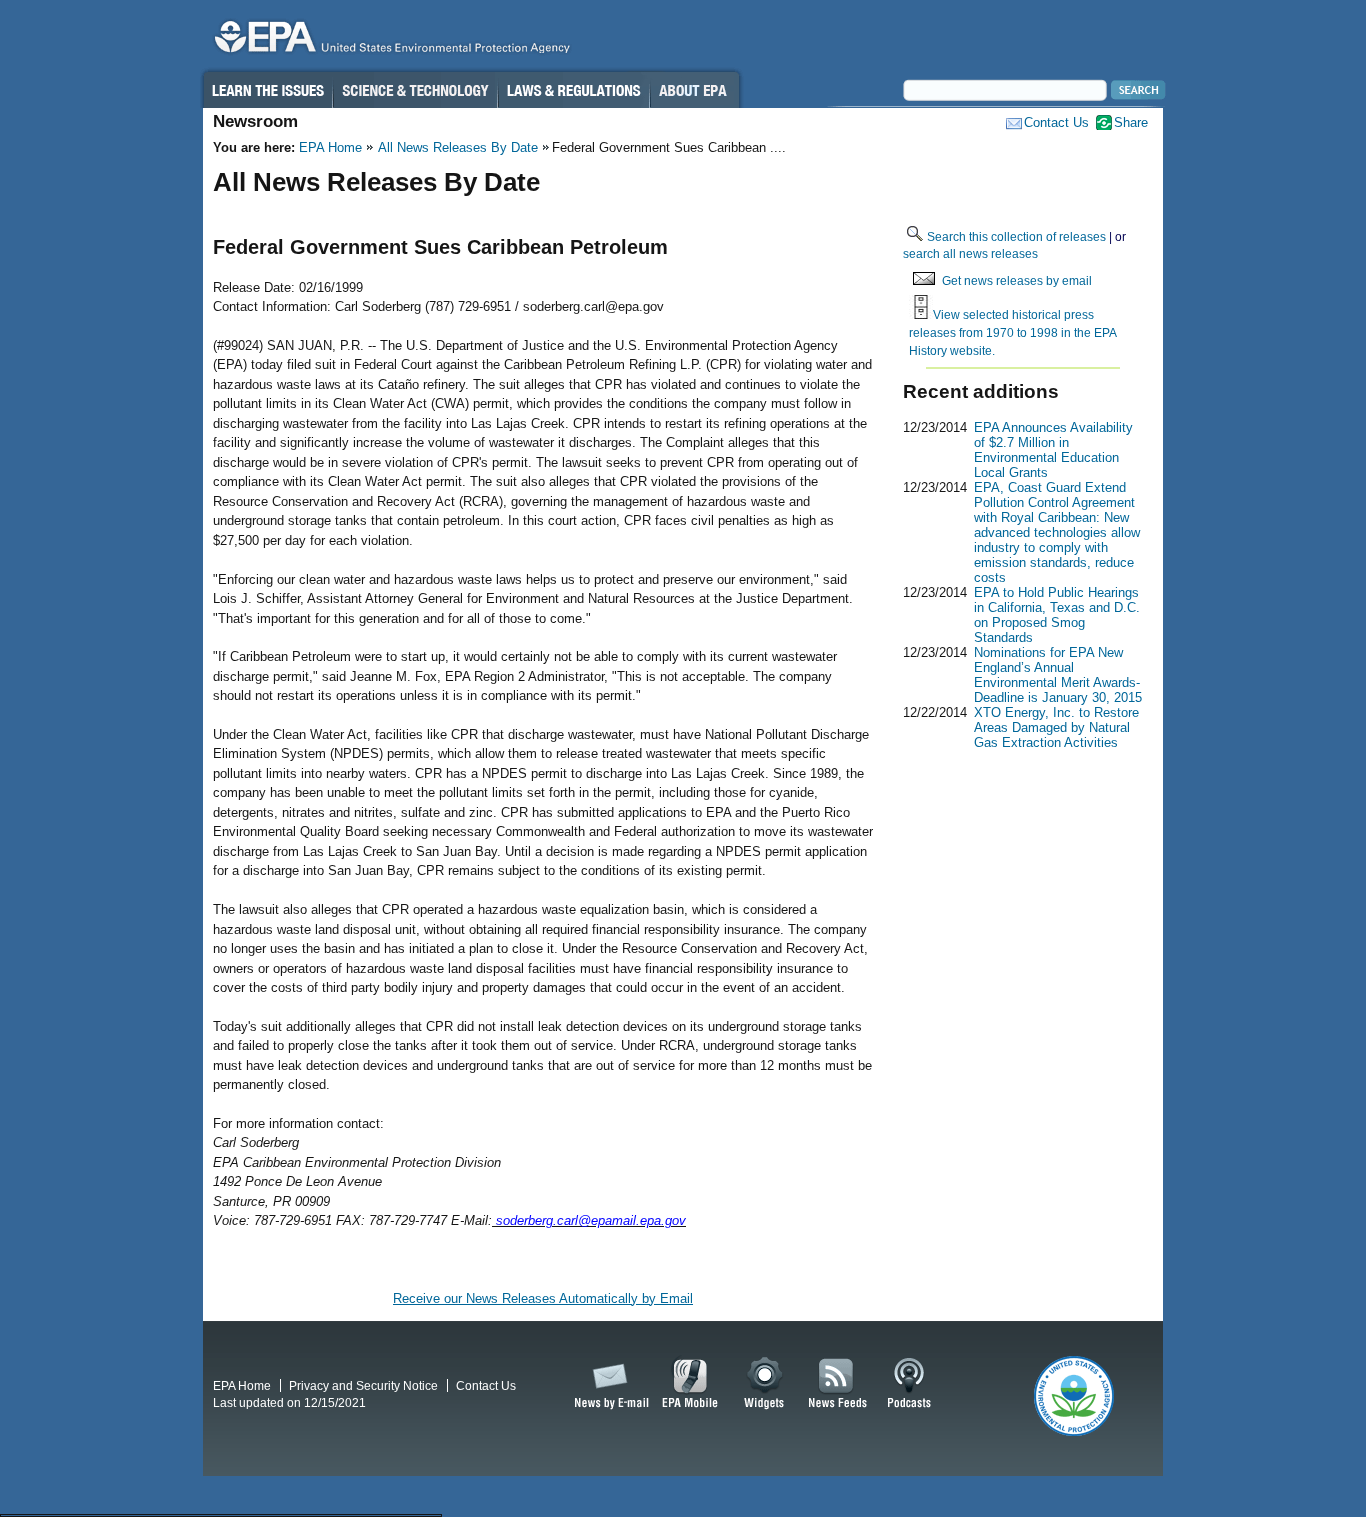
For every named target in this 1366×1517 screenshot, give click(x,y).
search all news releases (970, 253)
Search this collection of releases (1016, 236)
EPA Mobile (690, 1384)
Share (1131, 122)
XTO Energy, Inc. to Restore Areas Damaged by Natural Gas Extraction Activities (1056, 727)
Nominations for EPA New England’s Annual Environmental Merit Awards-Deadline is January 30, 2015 (1058, 675)
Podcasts (909, 1384)
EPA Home (330, 147)
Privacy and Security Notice (363, 1385)
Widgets (765, 1384)
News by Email (608, 1384)
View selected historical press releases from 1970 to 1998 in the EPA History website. (1012, 332)
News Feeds (838, 1384)
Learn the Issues (267, 90)
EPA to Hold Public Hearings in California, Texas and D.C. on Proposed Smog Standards (1057, 615)
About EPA (694, 90)
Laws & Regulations (573, 90)
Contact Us (1056, 122)
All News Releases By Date (458, 147)
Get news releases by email (1017, 280)
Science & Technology (415, 90)
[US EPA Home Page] (389, 41)
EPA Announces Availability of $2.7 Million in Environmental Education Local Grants (1053, 450)
